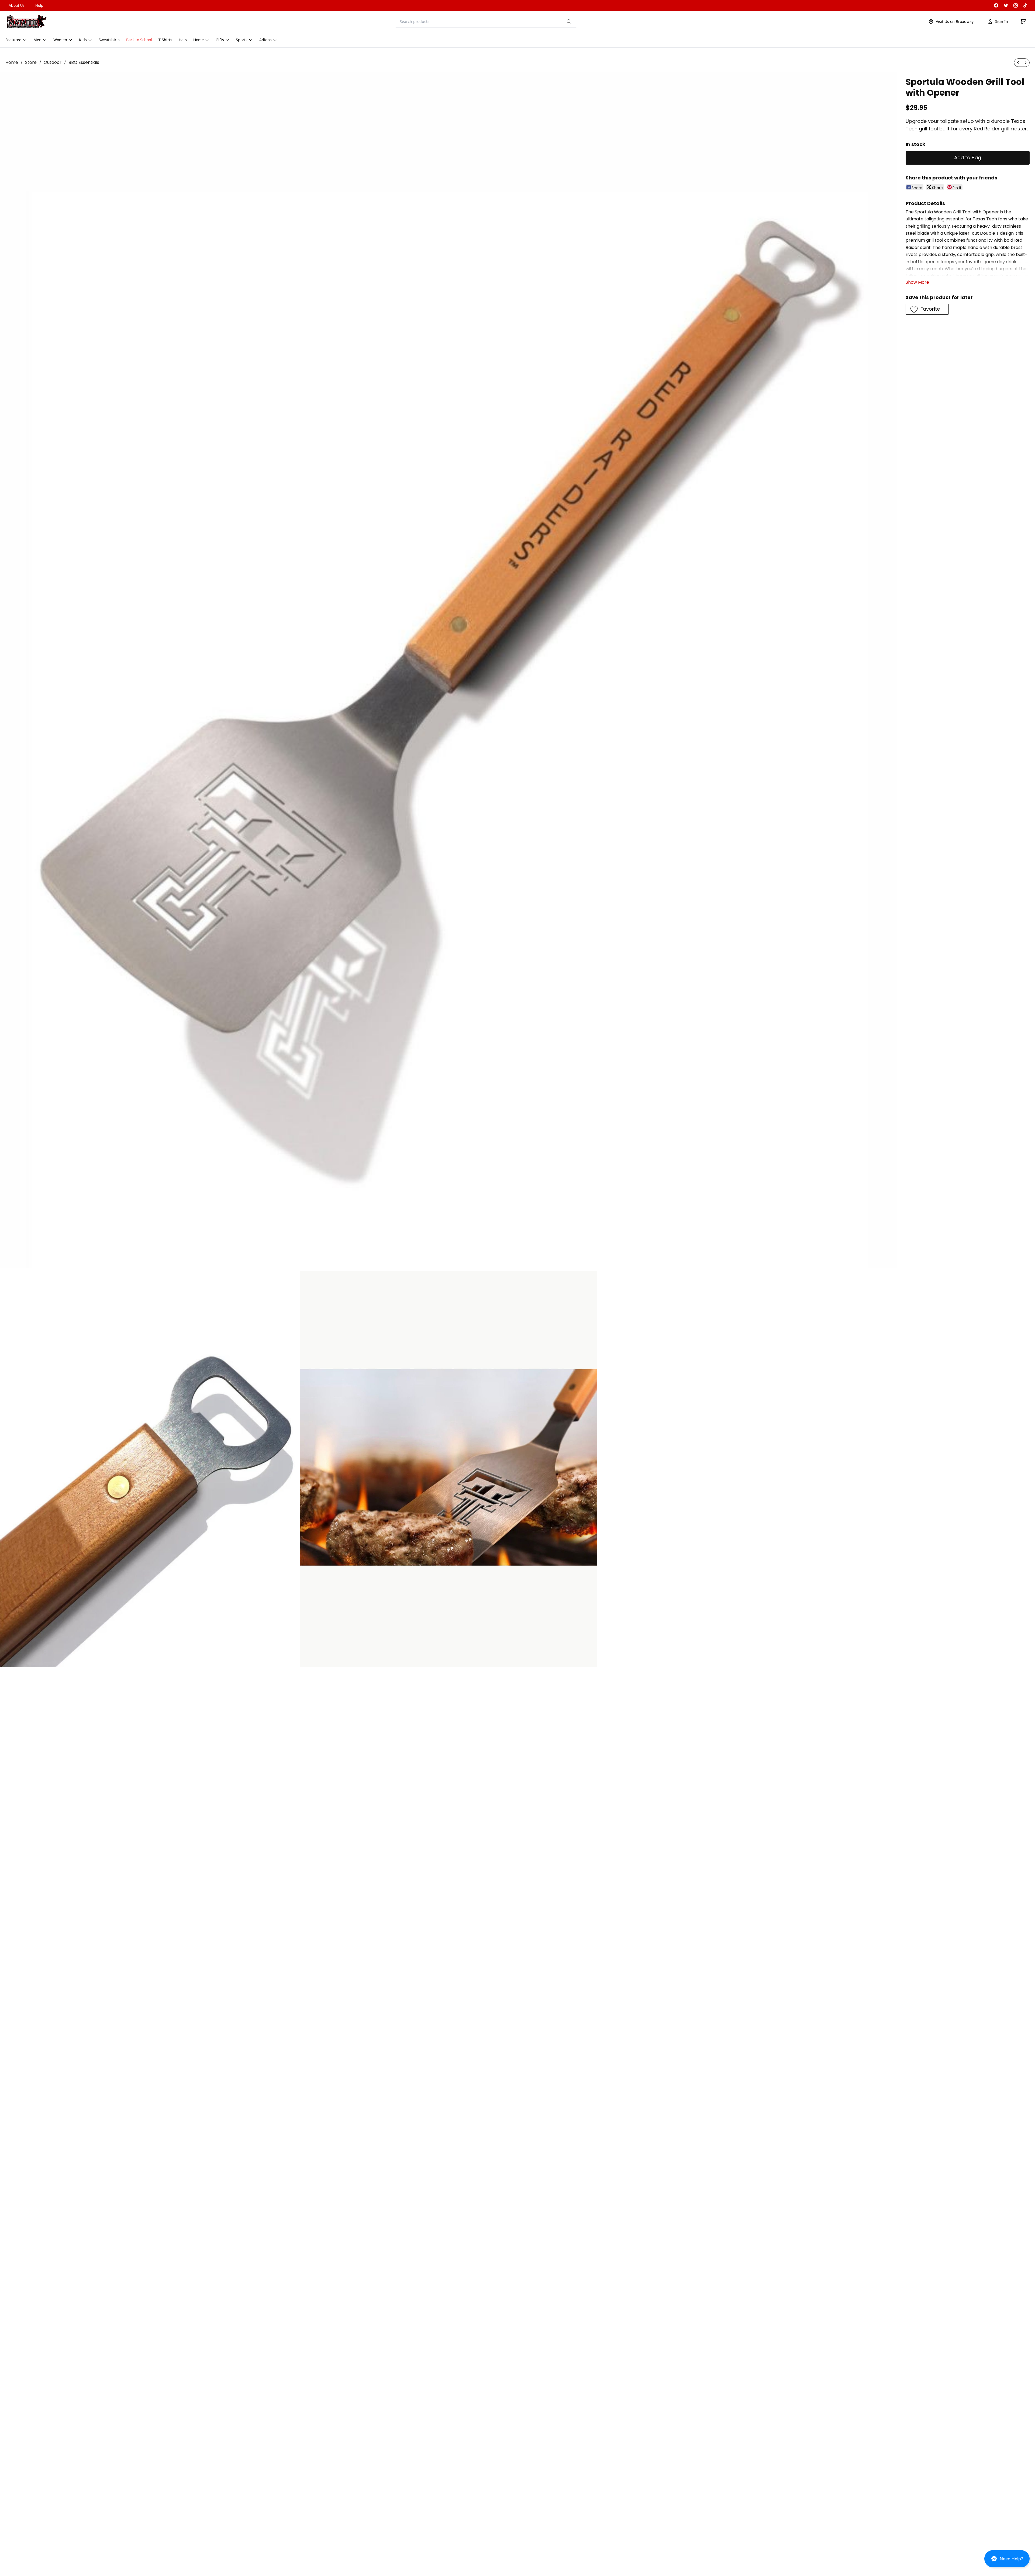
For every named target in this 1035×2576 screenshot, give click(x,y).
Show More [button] (917, 282)
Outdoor (53, 62)
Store (31, 62)
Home (12, 62)
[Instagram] (1016, 5)
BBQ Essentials (84, 62)
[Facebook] (996, 5)
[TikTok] (1025, 5)
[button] (1007, 2561)
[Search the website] (569, 22)
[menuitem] (1018, 63)
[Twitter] (1006, 5)
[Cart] (1023, 22)
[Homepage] (27, 22)
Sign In (1002, 21)
